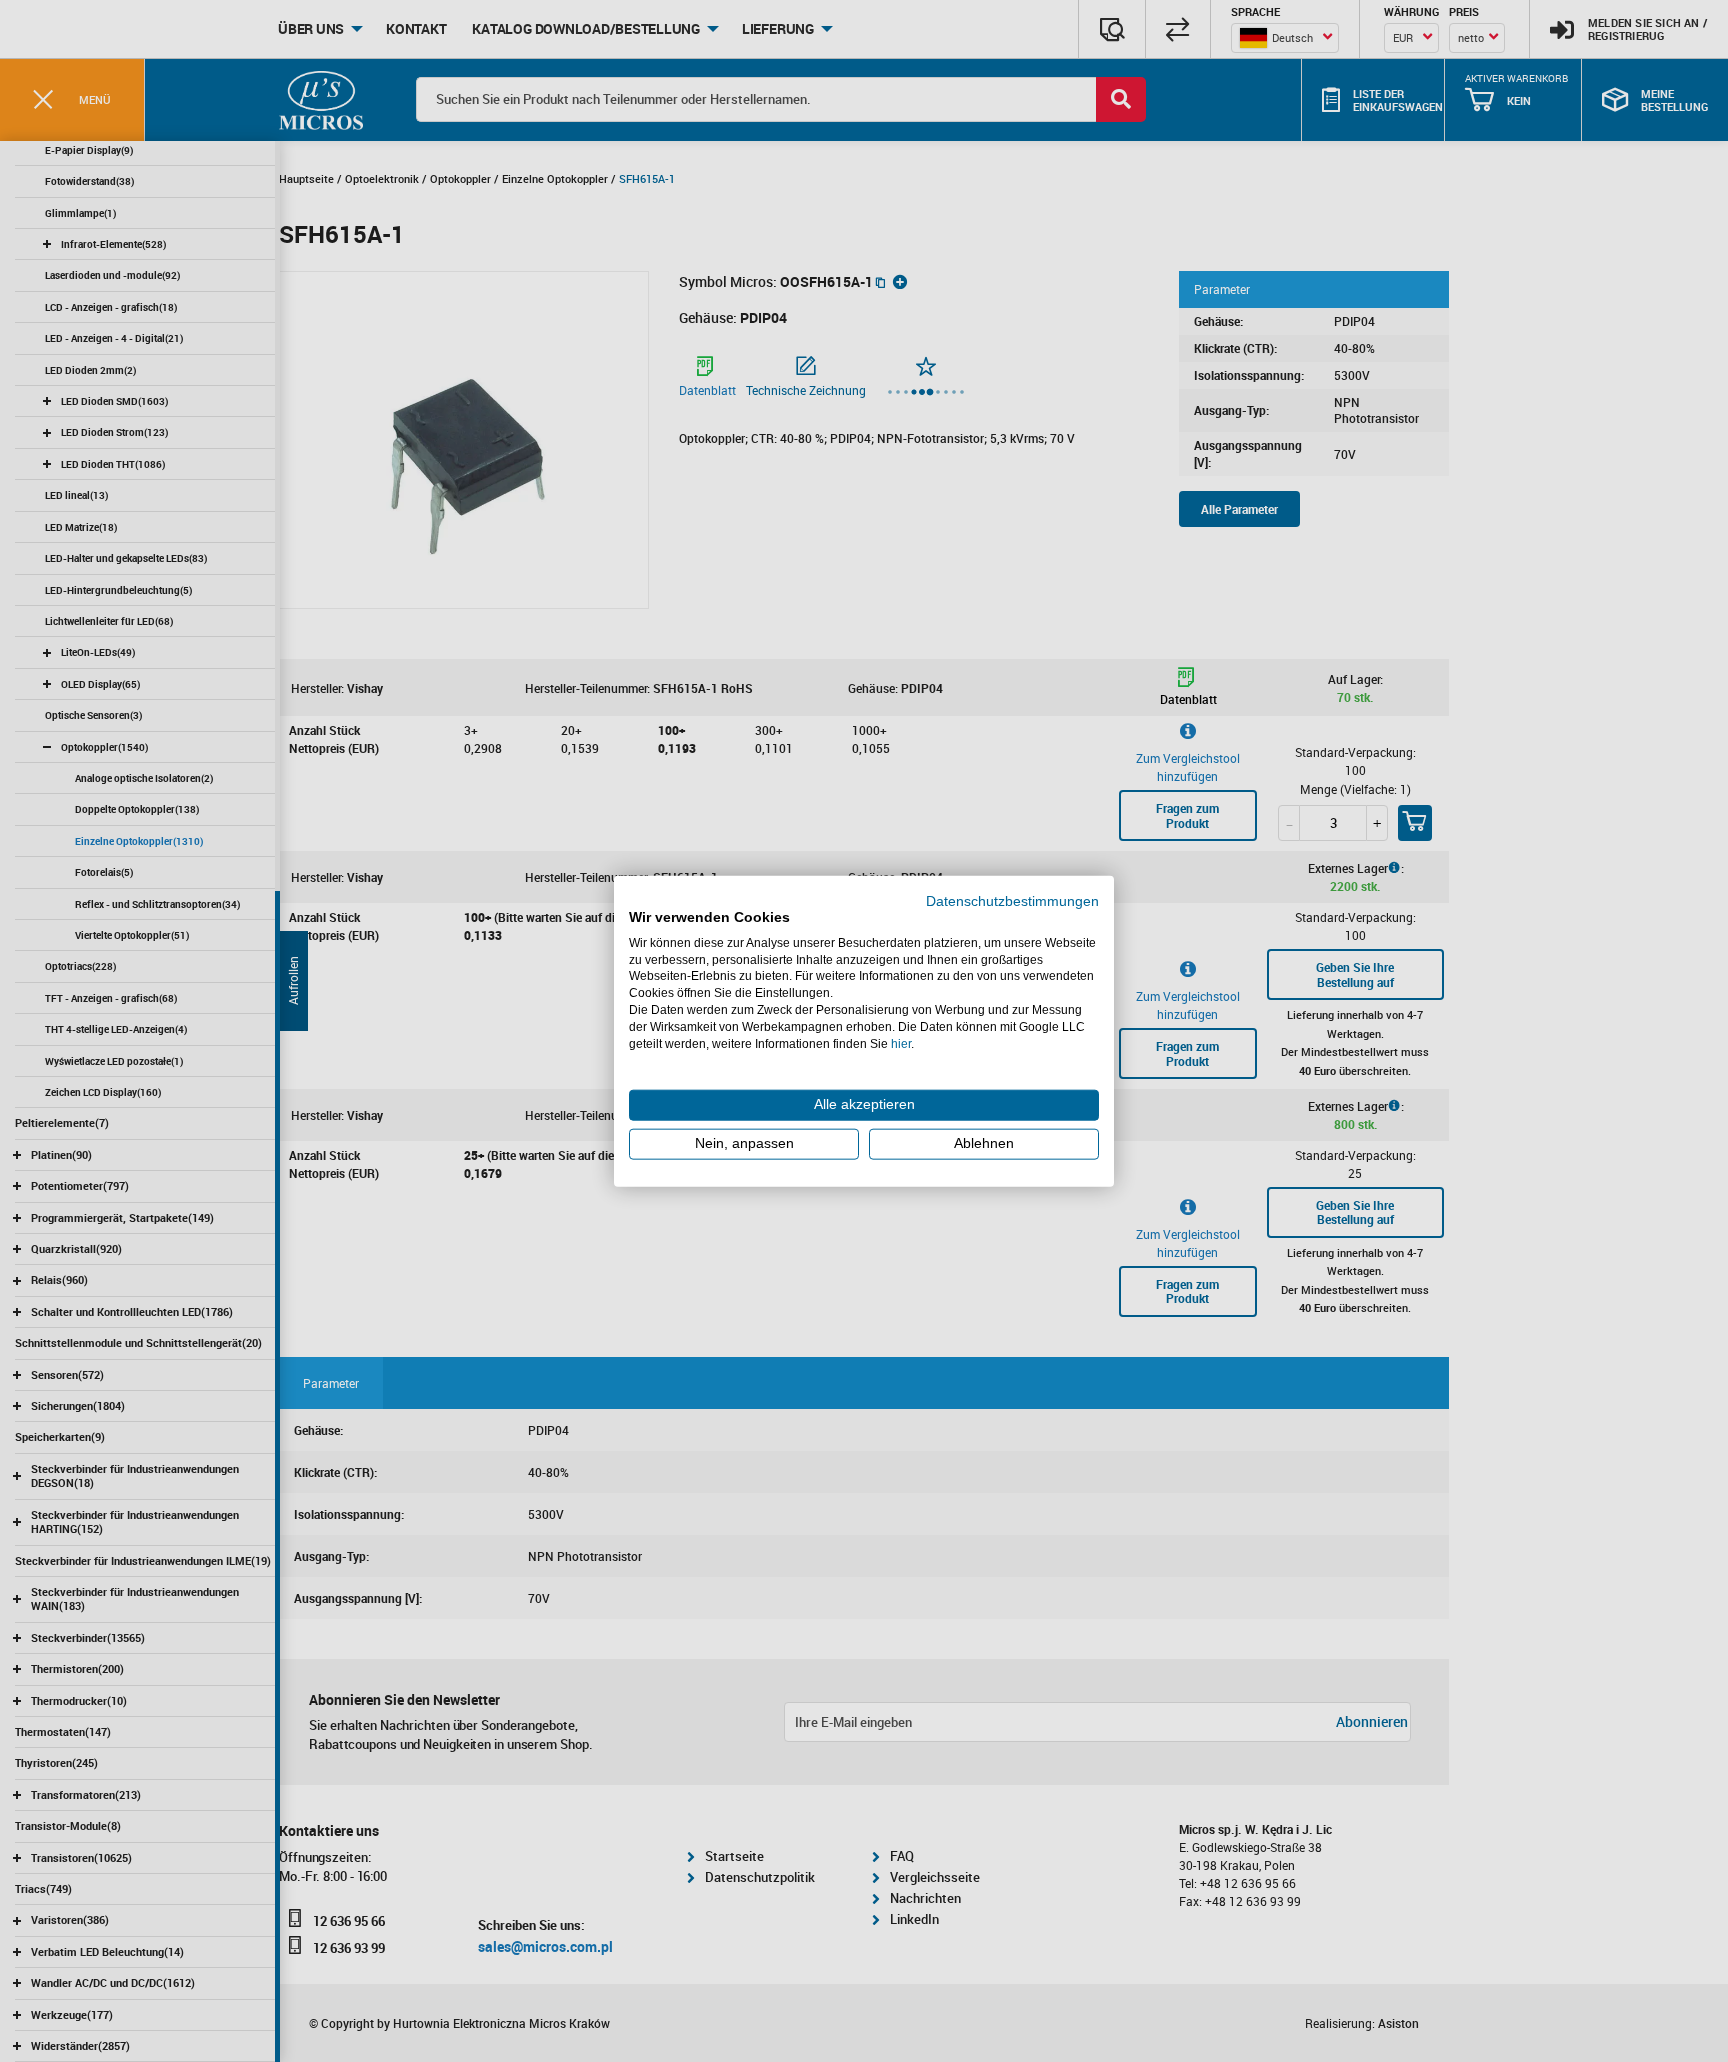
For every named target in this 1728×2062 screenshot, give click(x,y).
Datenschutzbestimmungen (1012, 901)
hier (901, 1043)
